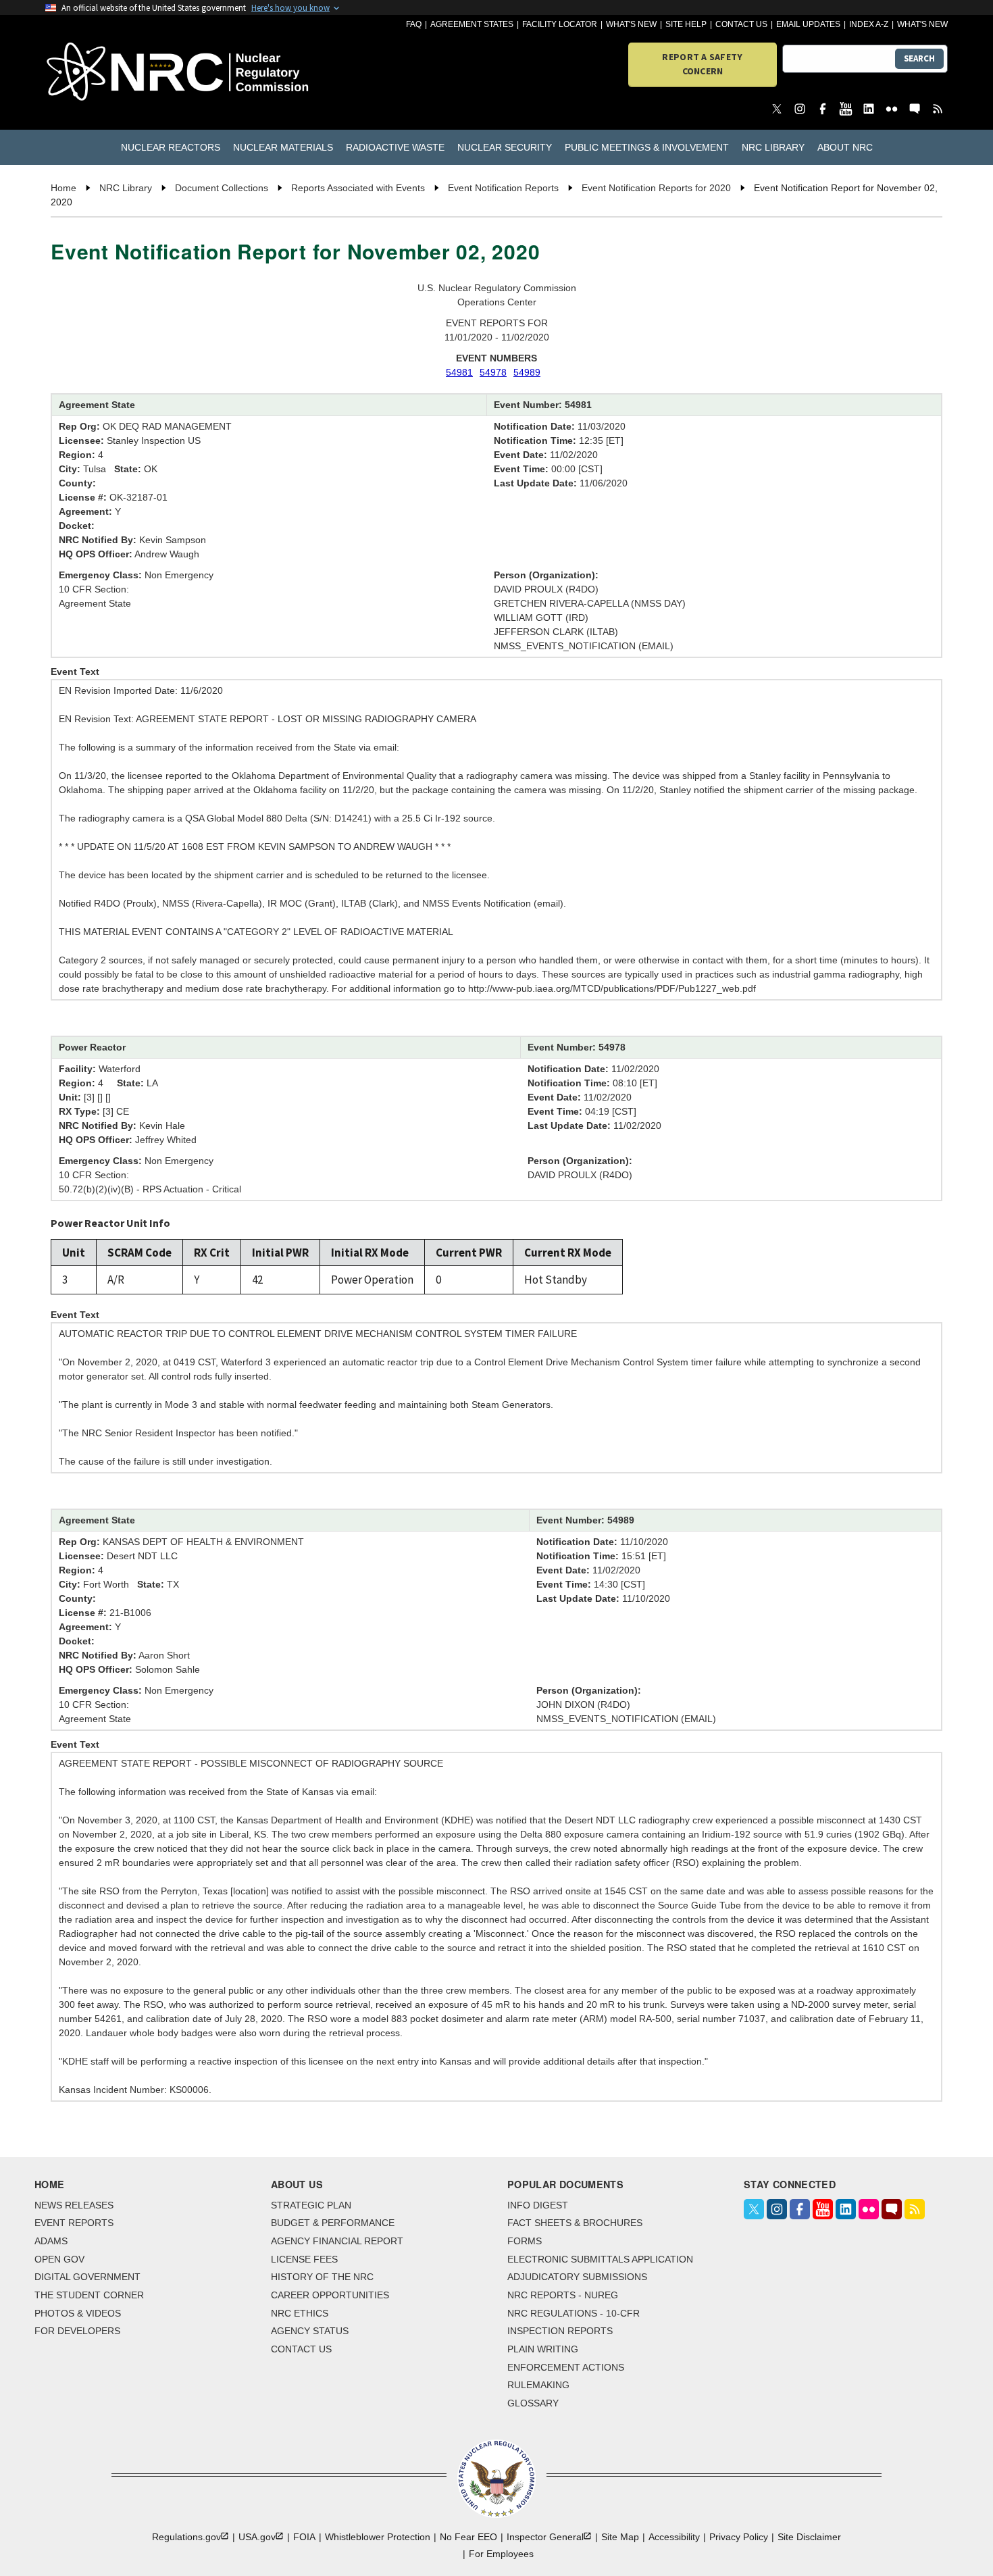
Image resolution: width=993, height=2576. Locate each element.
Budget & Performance (333, 2223)
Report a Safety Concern (702, 64)
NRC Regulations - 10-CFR (574, 2313)
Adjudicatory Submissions (577, 2277)
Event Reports (74, 2223)
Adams (51, 2241)
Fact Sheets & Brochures (575, 2223)
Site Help (686, 24)
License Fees (304, 2259)
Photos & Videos (78, 2313)
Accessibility (674, 2537)
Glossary (533, 2403)
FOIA (304, 2537)
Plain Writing (543, 2349)
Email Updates (808, 24)
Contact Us (741, 24)
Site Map (620, 2537)
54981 (459, 372)
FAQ (414, 24)
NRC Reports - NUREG (563, 2295)
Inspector (545, 2537)
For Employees (501, 2554)
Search (919, 58)
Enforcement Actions (566, 2367)
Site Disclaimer (809, 2537)
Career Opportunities (330, 2295)
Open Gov (59, 2259)
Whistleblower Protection (378, 2537)
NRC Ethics (300, 2313)
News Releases (74, 2205)
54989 (527, 372)
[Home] (118, 73)
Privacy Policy (739, 2537)
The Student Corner (89, 2295)
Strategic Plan (311, 2205)
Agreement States (472, 24)
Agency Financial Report (337, 2241)
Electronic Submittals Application (600, 2259)
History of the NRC (322, 2277)
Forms (525, 2241)
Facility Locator (560, 24)
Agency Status (310, 2331)
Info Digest (538, 2205)
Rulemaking (538, 2385)
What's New (631, 24)
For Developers (77, 2331)
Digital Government (87, 2277)
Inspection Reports (560, 2331)
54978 (493, 372)
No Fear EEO (468, 2537)
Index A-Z (869, 24)
